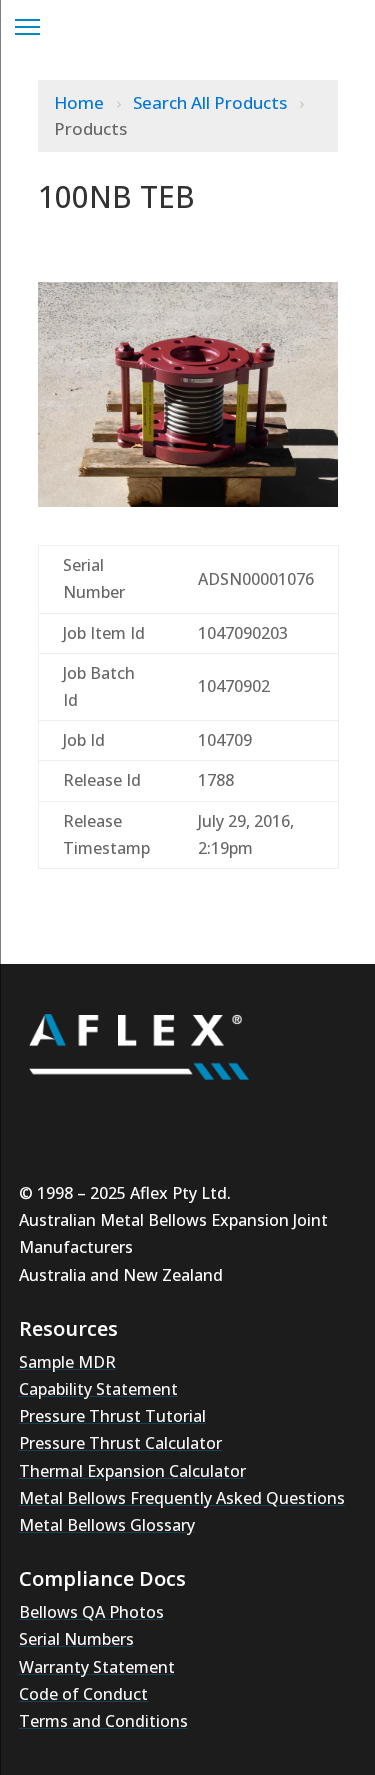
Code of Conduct (83, 1694)
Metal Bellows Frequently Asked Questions (182, 1498)
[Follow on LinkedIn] (165, 1116)
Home (81, 102)
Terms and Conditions (103, 1721)
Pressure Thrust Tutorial (112, 1416)
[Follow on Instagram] (105, 1116)
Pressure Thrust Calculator (120, 1443)
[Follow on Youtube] (45, 1116)
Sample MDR (67, 1362)
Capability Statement (98, 1389)
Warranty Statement (97, 1667)
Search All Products (212, 102)
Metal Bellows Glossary (107, 1525)
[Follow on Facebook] (225, 1116)
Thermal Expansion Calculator (132, 1471)
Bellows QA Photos (91, 1612)
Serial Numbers (76, 1639)
